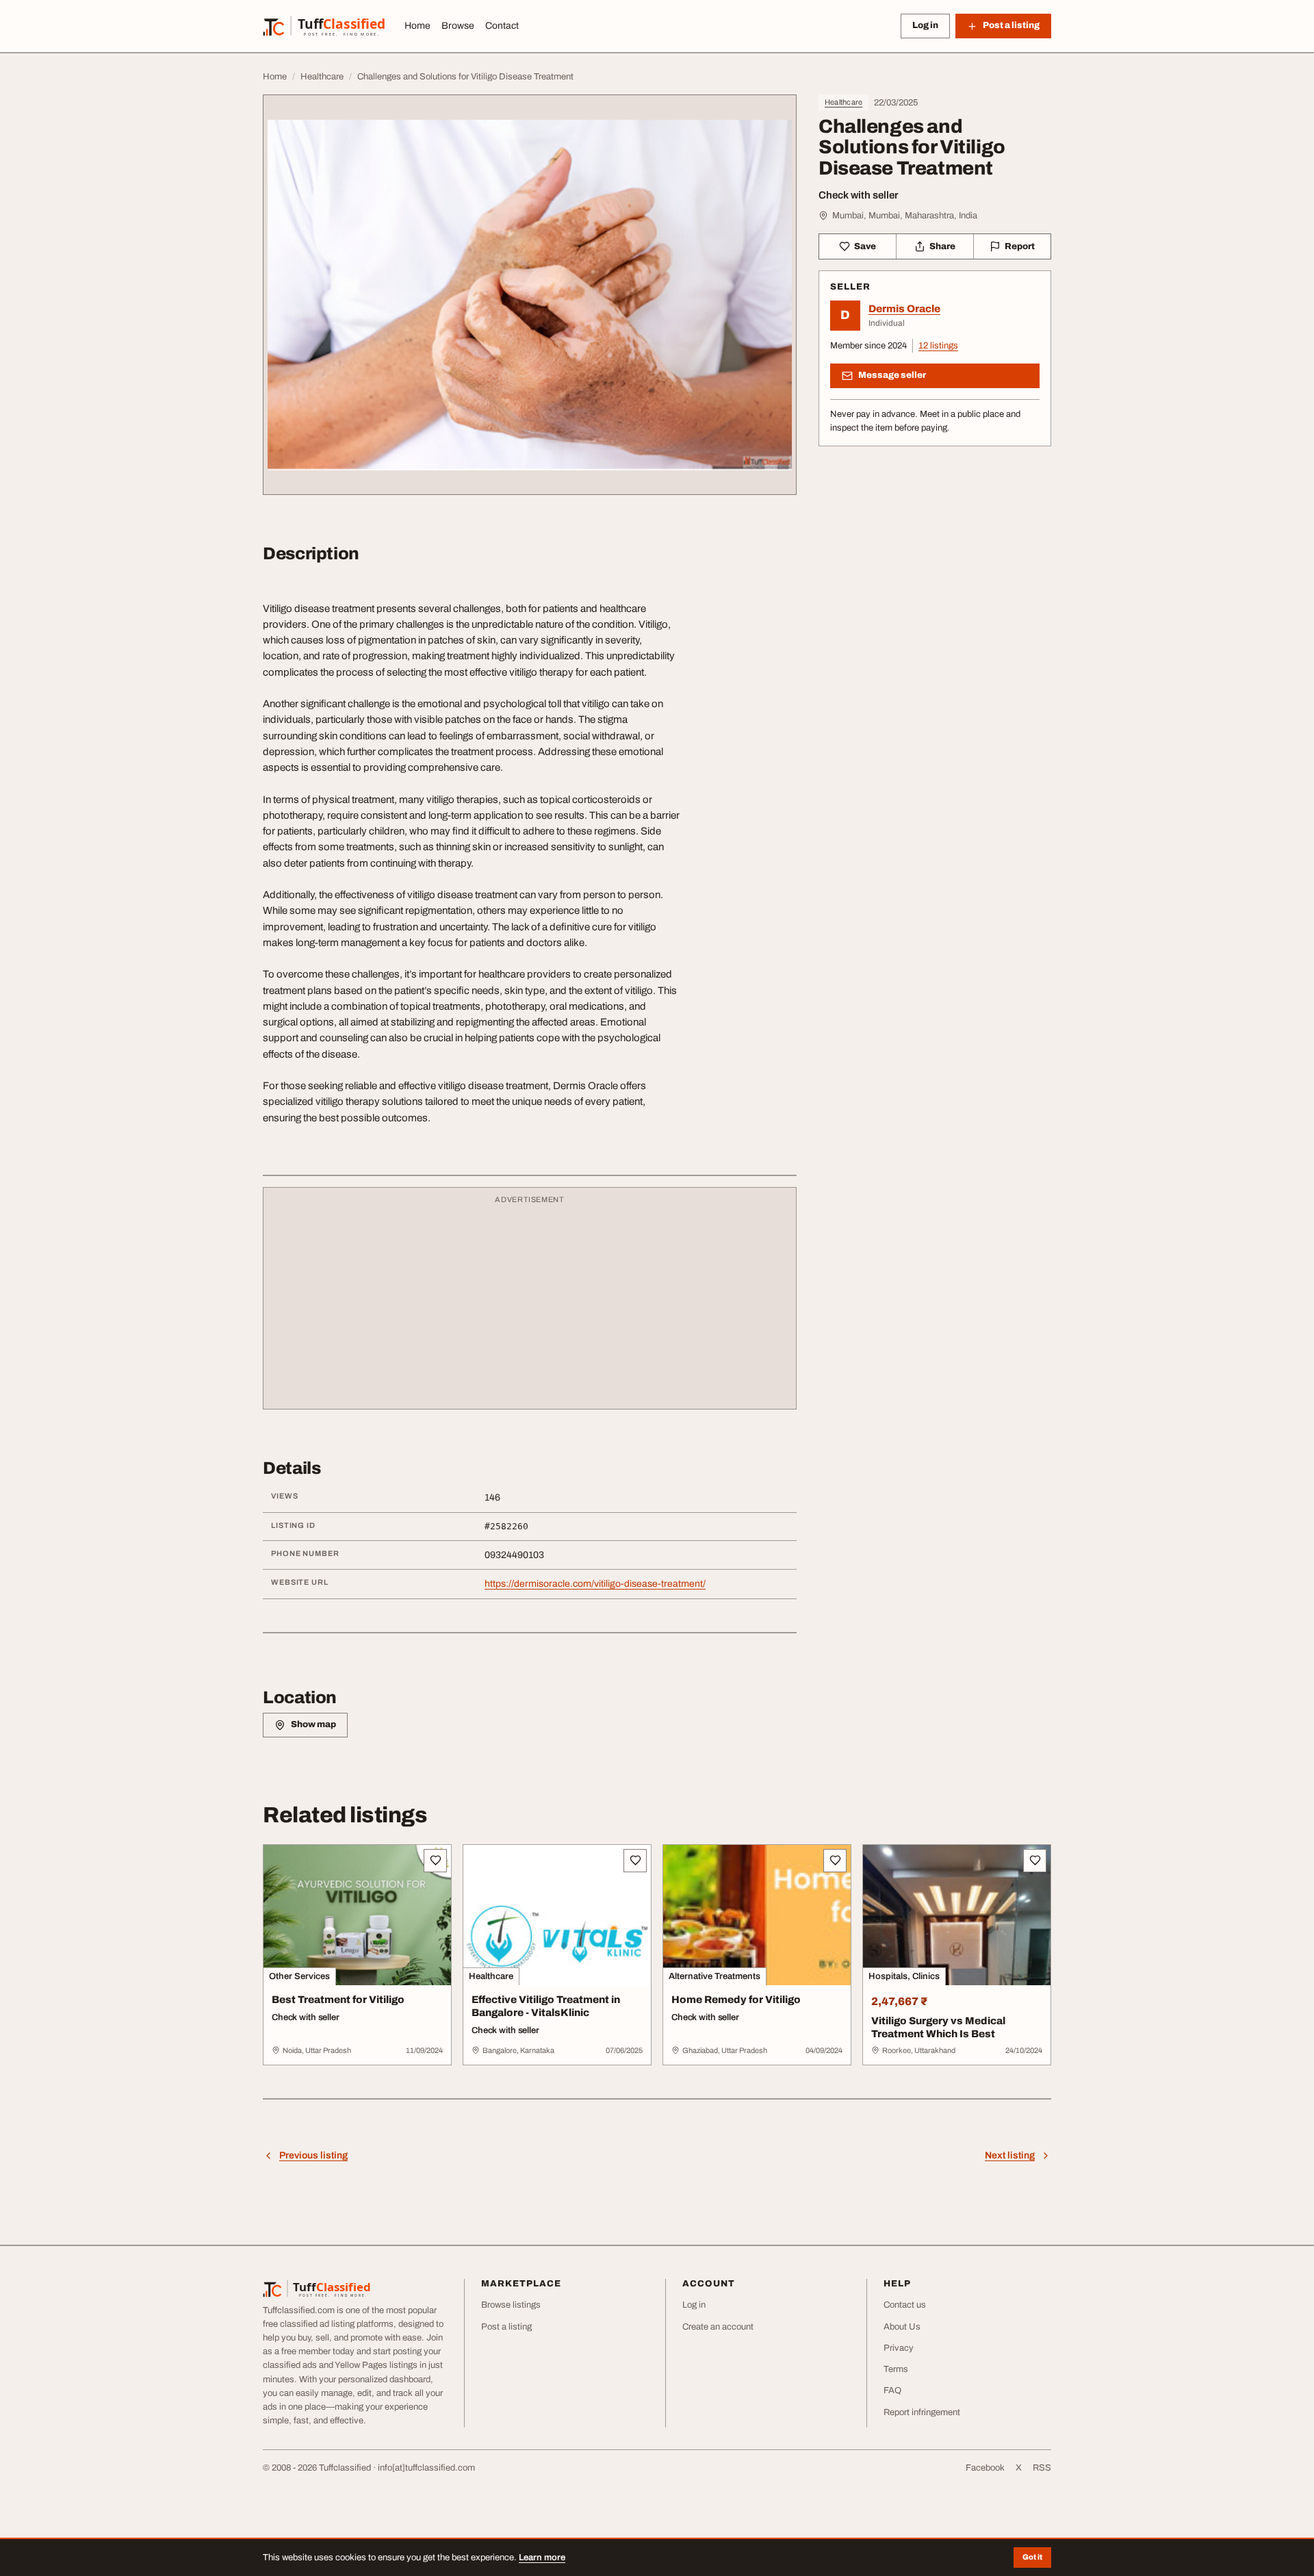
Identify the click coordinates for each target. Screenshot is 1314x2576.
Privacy (899, 2348)
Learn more (542, 2558)
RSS (1042, 2468)
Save (865, 246)
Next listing (1010, 2155)
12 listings (938, 346)
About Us (902, 2327)
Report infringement (922, 2412)
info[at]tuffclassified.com (426, 2468)
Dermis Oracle (904, 309)
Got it (1032, 2557)
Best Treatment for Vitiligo (338, 2000)
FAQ (892, 2390)
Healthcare (843, 102)
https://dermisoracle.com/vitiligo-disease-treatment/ (595, 1584)
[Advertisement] (530, 1305)
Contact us (905, 2305)
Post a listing (506, 2327)
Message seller (892, 375)
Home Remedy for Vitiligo (736, 2000)
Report (1020, 246)
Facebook (985, 2468)
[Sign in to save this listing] (435, 1861)
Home (417, 26)
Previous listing (313, 2155)
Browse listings (511, 2305)
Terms (896, 2369)
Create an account (718, 2327)
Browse (458, 26)
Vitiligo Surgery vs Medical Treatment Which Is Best (938, 2027)
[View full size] (530, 295)
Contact (502, 26)
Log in (925, 25)
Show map (313, 1724)
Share (942, 246)
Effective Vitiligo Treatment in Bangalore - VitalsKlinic (546, 2006)
